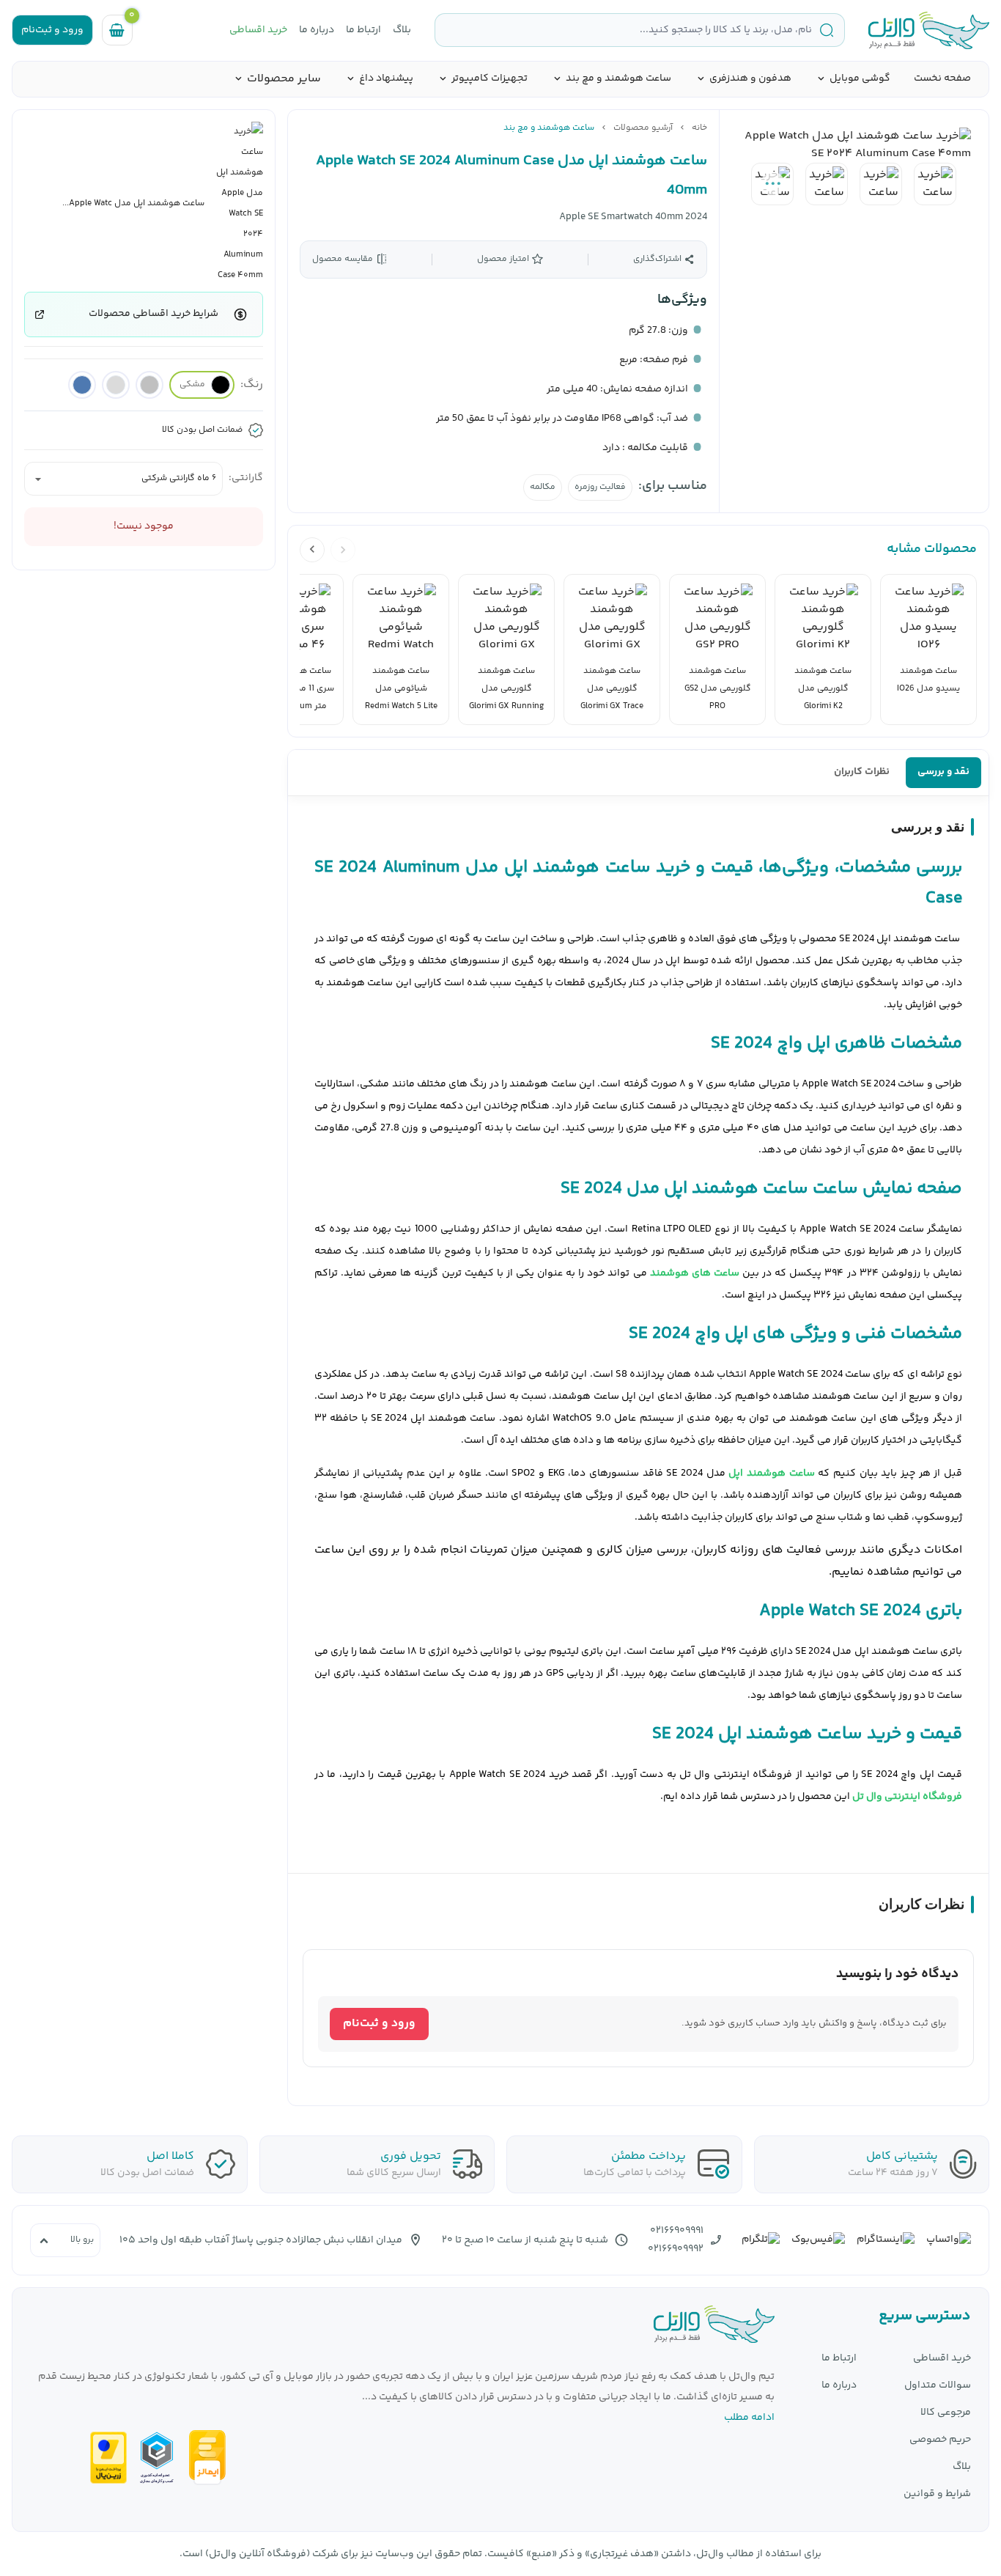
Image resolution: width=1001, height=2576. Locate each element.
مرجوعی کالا (946, 2413)
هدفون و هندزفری (750, 79)
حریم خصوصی (940, 2440)
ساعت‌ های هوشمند (695, 1273)
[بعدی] (312, 550)
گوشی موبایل (860, 79)
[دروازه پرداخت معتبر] (108, 2458)
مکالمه (543, 487)
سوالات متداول (938, 2386)
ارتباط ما (363, 30)
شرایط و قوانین (937, 2494)
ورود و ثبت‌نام (379, 2024)
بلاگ (402, 30)
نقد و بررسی (943, 772)
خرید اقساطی (258, 30)
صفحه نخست (942, 78)
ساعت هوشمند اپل (771, 1473)
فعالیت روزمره (600, 487)
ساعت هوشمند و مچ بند (618, 79)
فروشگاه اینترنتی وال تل (907, 1797)
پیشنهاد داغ (386, 79)
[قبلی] (343, 550)
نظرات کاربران (862, 772)
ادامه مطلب (749, 2418)
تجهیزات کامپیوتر (490, 79)
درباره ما (317, 30)
